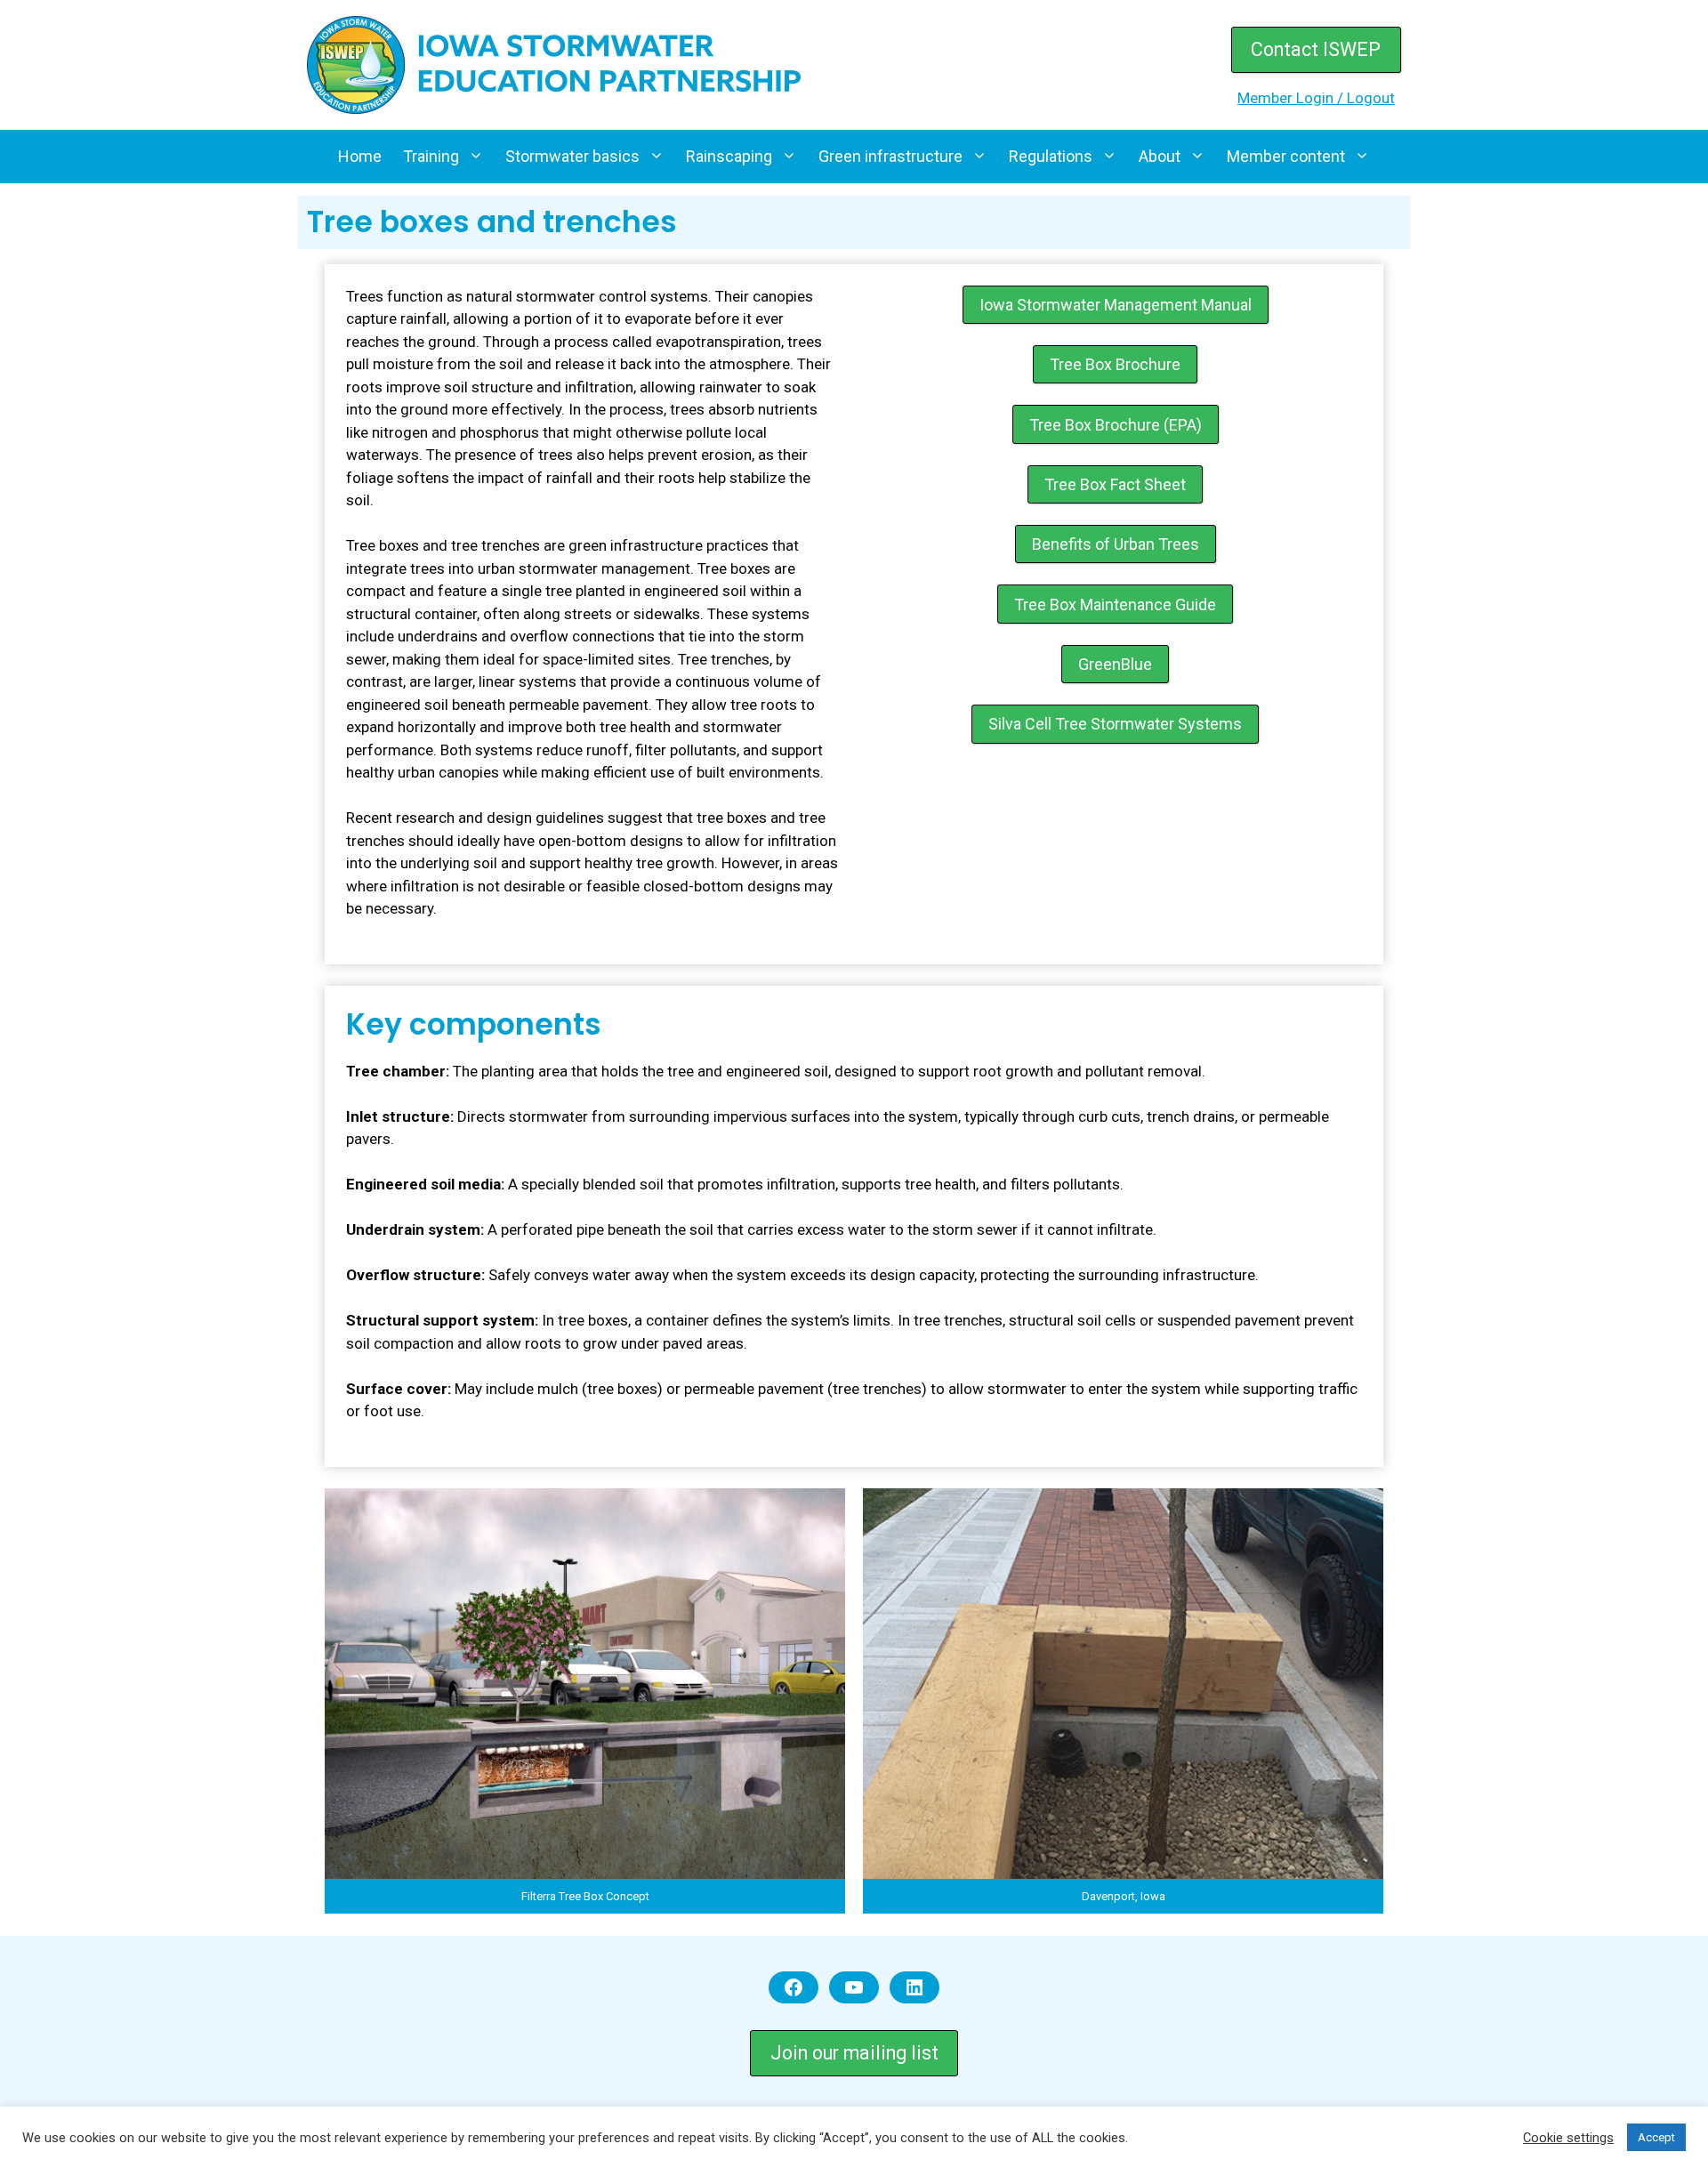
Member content (1286, 156)
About (1160, 156)
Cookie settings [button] (1568, 2138)
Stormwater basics (572, 156)
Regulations (1051, 156)
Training (431, 156)
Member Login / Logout (1316, 98)
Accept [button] (1656, 2137)
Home (360, 156)
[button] (585, 1701)
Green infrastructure (890, 156)
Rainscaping (729, 156)
